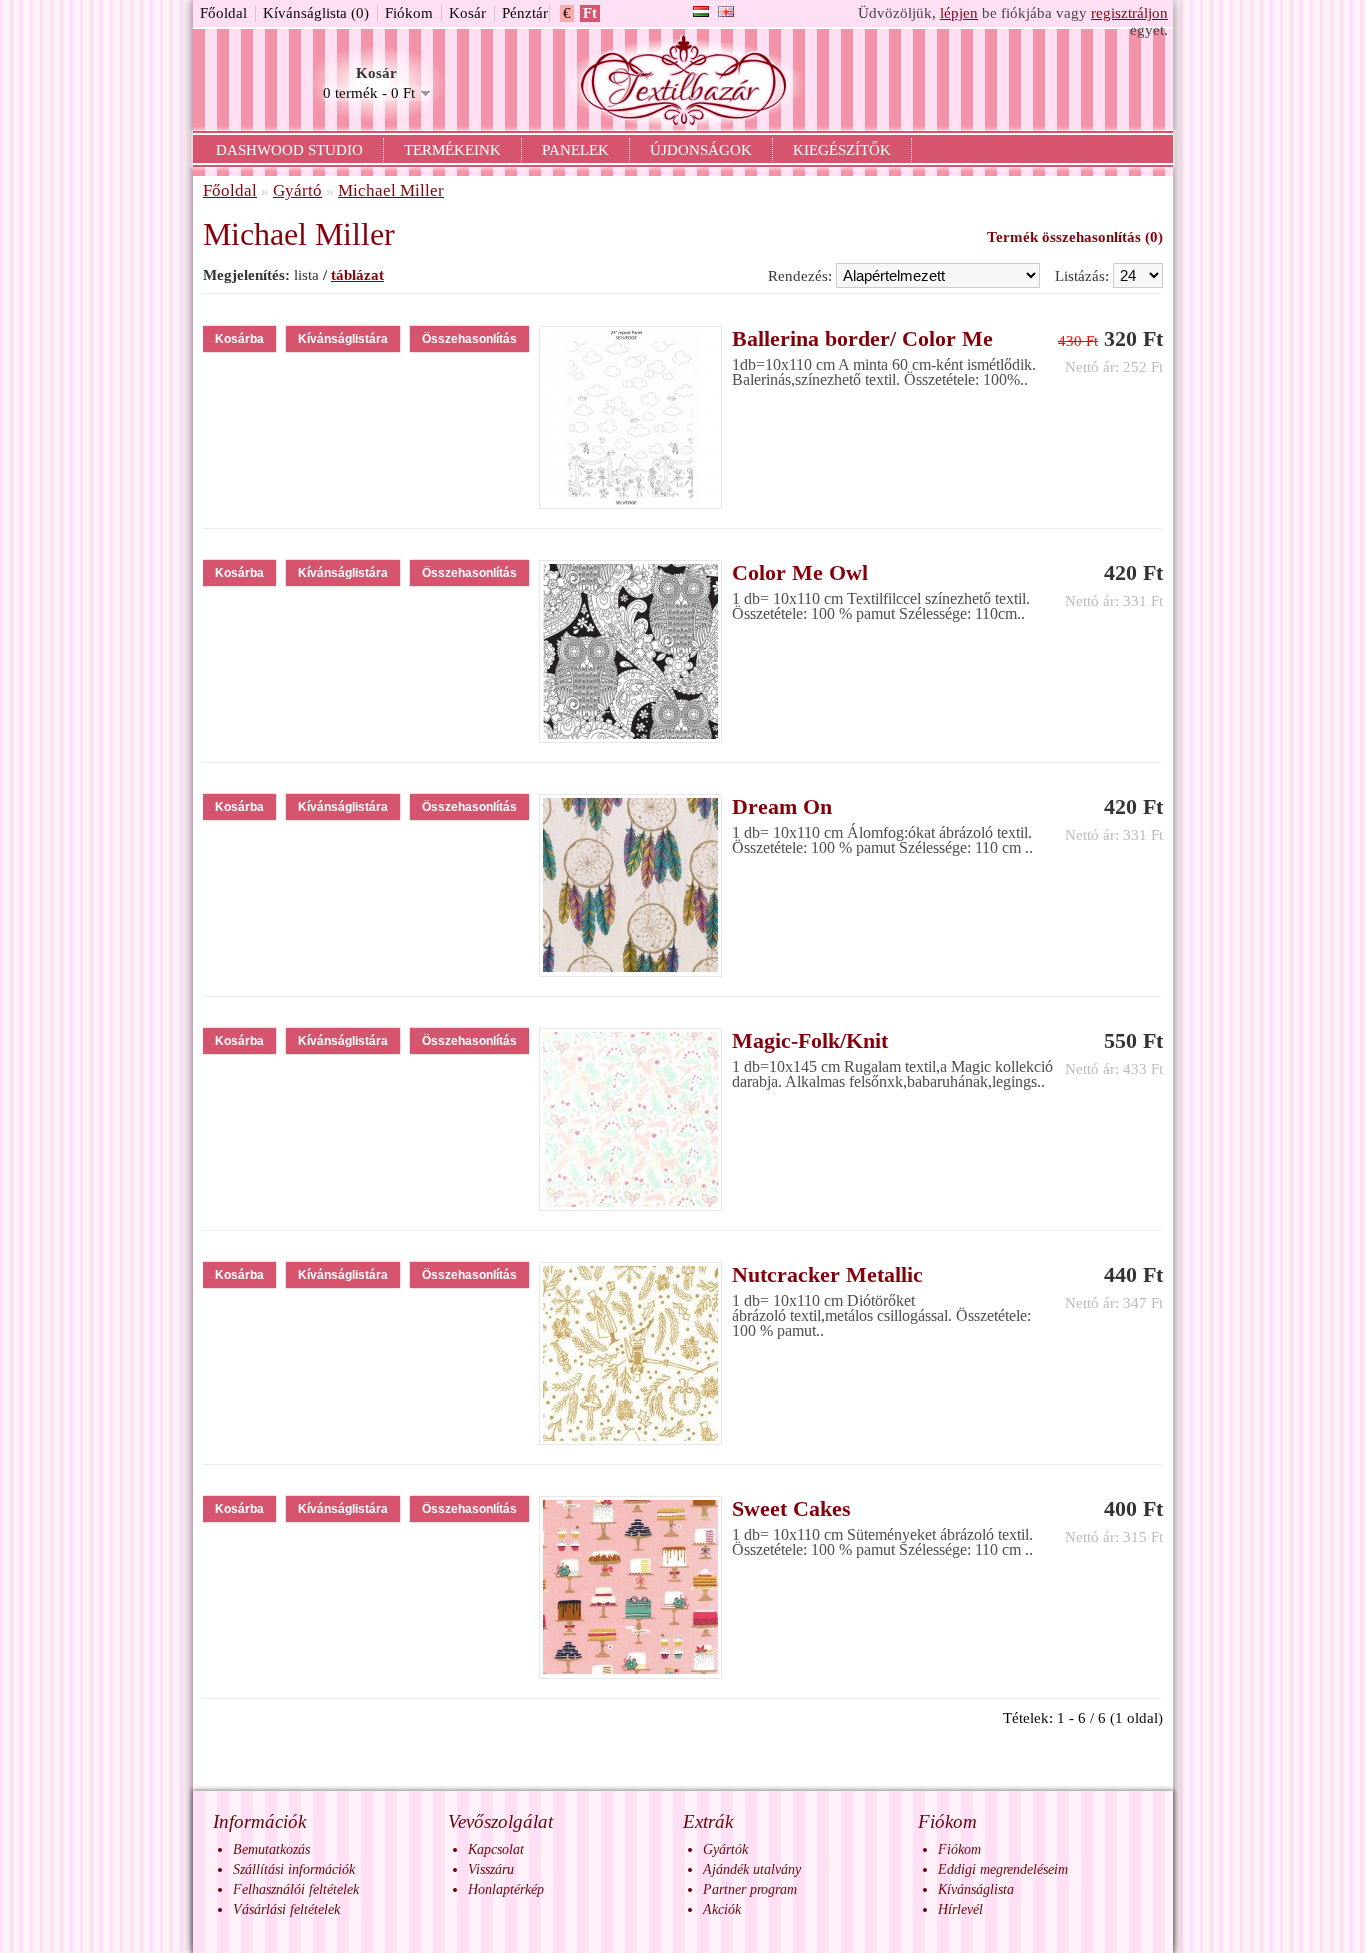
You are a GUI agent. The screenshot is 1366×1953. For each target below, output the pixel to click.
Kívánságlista (976, 1889)
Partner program (750, 1889)
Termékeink (452, 150)
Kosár (467, 13)
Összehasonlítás (469, 339)
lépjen (959, 13)
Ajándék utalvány (752, 1869)
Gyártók (725, 1849)
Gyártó (297, 190)
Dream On (782, 806)
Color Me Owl (800, 572)
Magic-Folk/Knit (810, 1040)
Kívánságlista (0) (316, 13)
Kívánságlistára (343, 339)
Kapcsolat (496, 1849)
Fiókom (409, 13)
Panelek (575, 150)
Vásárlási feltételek (286, 1909)
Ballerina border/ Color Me (862, 338)
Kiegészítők (842, 150)
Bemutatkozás (271, 1849)
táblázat (357, 275)
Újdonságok (701, 150)
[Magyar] (701, 11)
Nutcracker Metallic (827, 1274)
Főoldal (223, 13)
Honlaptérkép (506, 1889)
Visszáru (491, 1869)
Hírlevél (960, 1909)
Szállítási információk (294, 1869)
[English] (726, 11)
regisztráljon (1129, 13)
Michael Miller (391, 190)
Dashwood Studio (289, 150)
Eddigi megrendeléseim (1003, 1869)
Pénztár (525, 13)
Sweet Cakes (791, 1508)
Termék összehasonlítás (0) (1075, 237)
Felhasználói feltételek (296, 1889)
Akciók (722, 1909)
